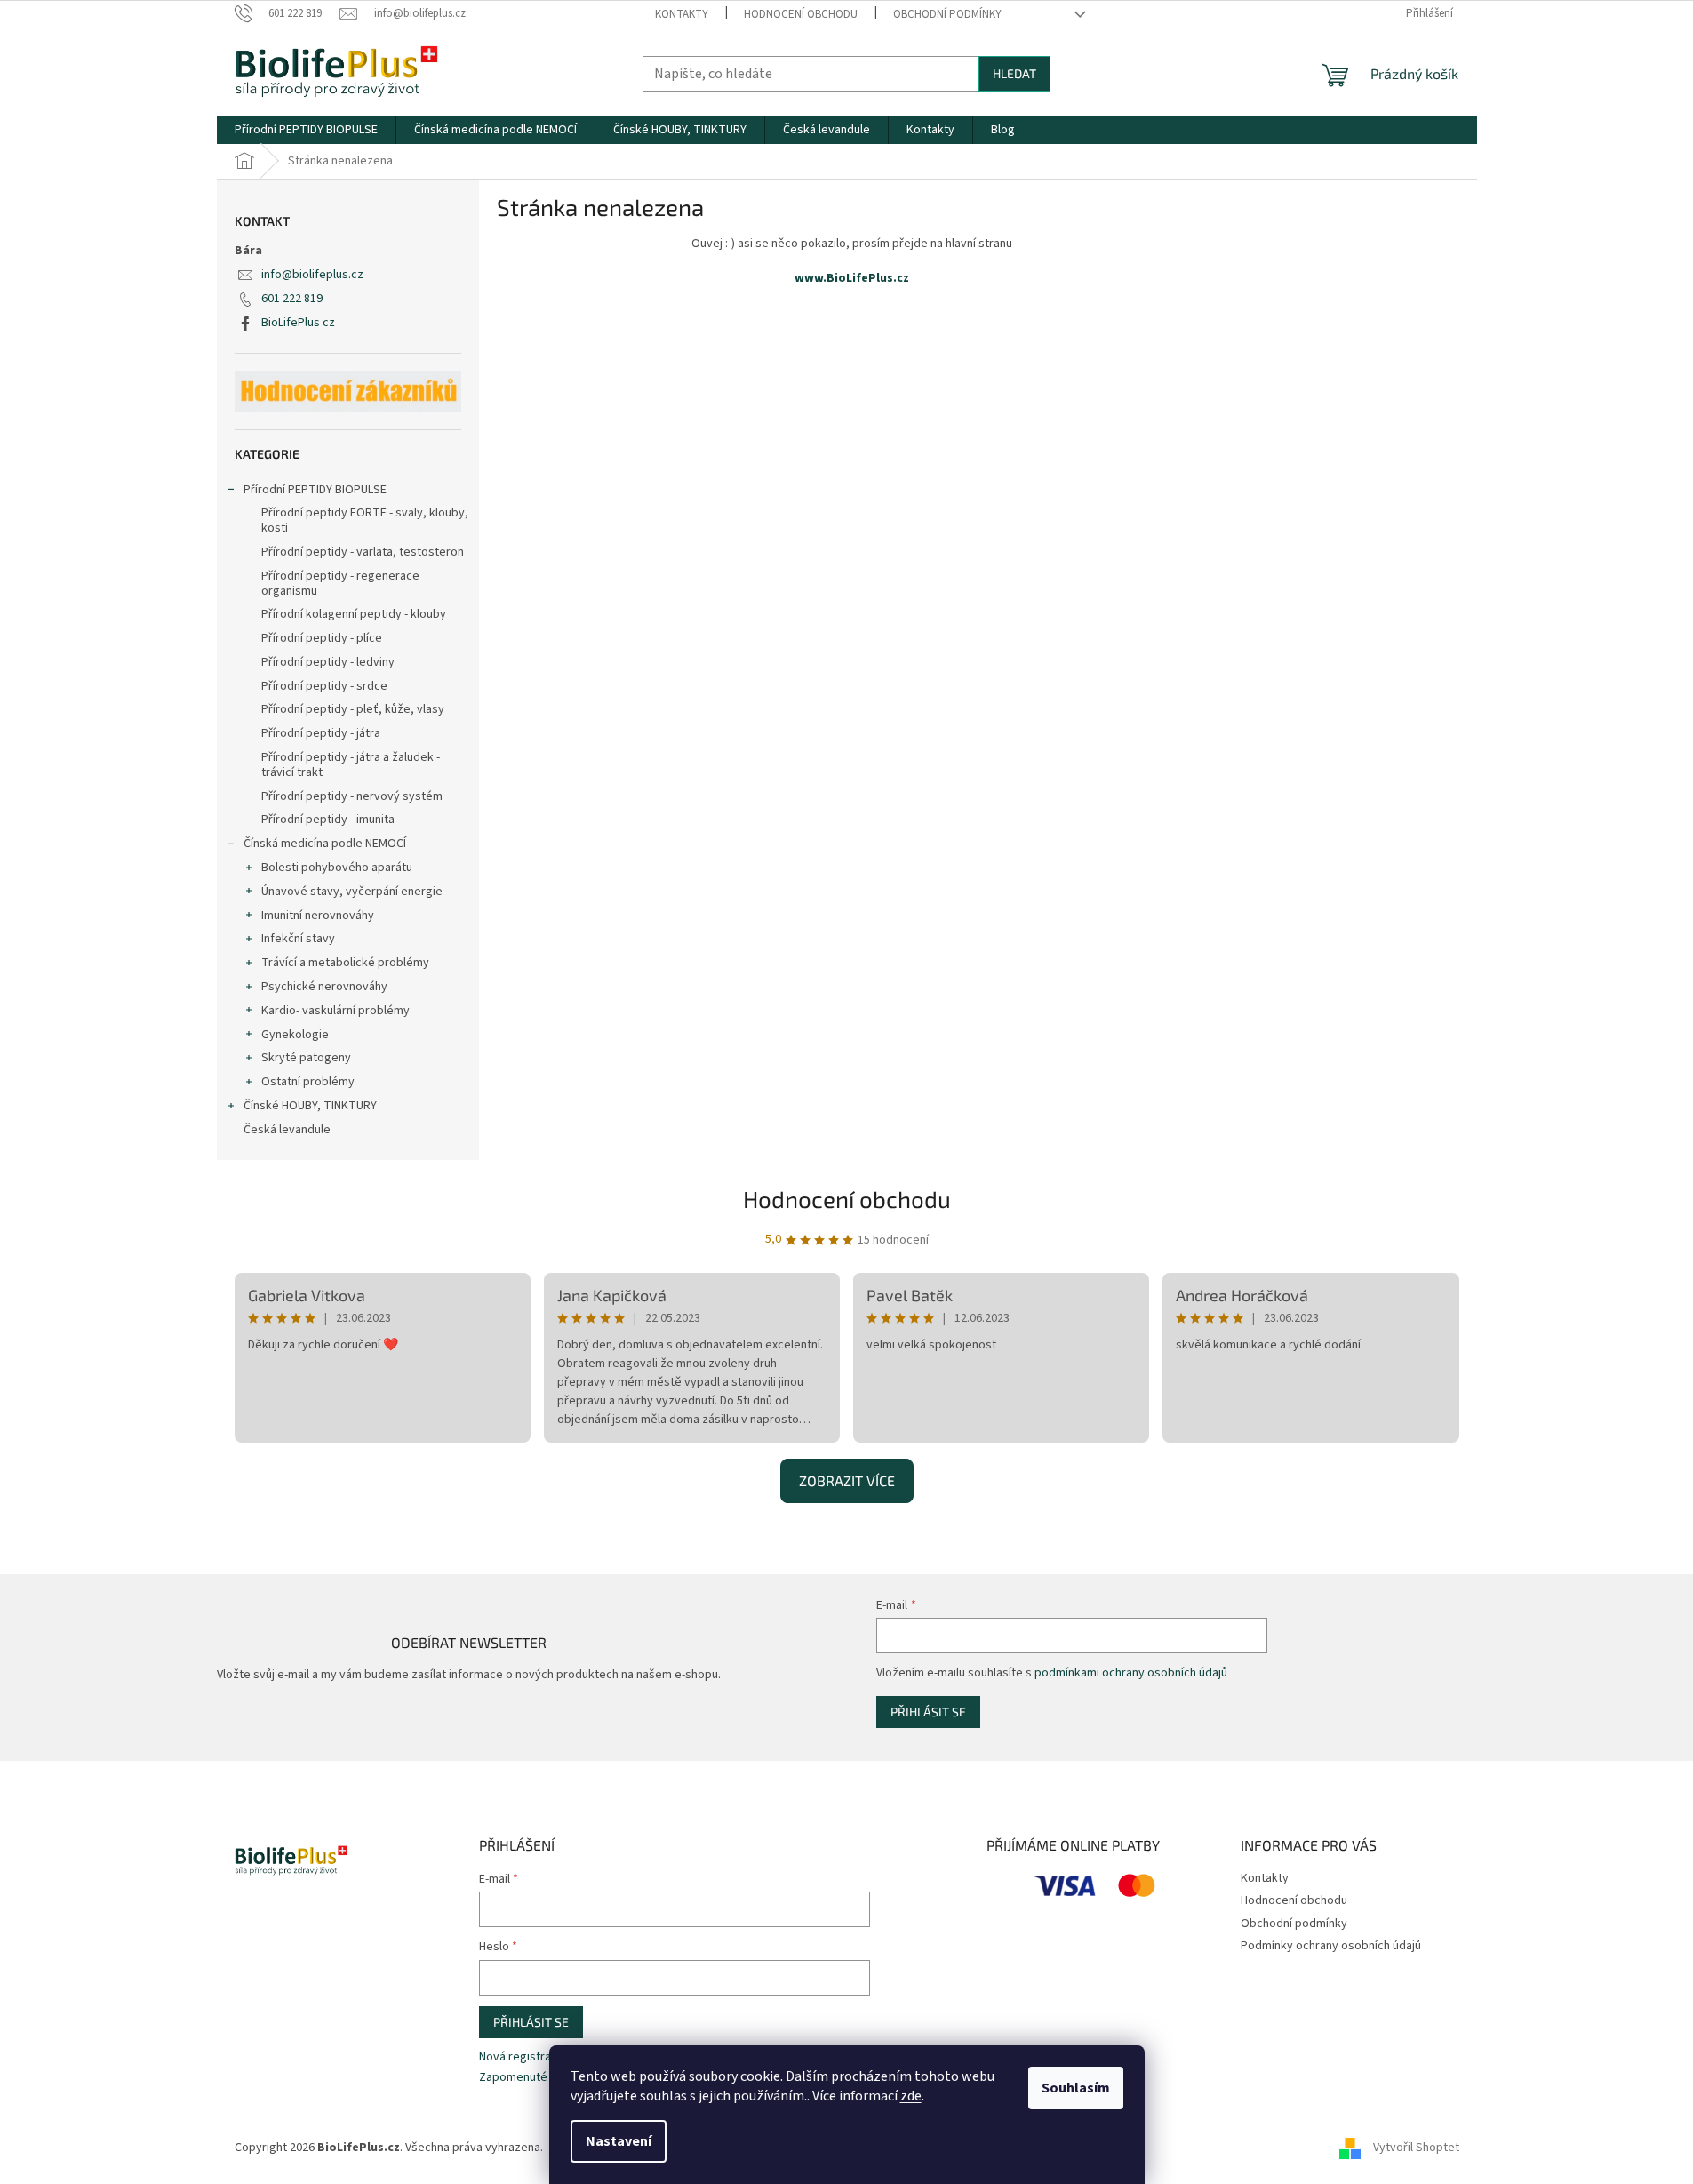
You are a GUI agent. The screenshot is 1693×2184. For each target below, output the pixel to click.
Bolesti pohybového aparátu (337, 868)
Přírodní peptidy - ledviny (328, 662)
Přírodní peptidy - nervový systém (352, 796)
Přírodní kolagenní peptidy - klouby (354, 614)
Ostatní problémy (308, 1082)
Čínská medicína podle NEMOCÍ (325, 844)
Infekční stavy (298, 939)
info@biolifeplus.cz (312, 275)
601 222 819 (292, 299)
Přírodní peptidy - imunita (328, 820)
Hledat (1014, 73)
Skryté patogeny (306, 1058)
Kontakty (682, 14)
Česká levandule (287, 1130)
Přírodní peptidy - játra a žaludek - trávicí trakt (351, 765)
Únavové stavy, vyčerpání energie (352, 892)
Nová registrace (522, 2057)
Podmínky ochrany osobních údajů (1331, 1946)
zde (911, 2096)
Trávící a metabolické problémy (345, 963)
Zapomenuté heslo (529, 2078)
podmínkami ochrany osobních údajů (1131, 1673)
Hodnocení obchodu (801, 14)
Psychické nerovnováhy (324, 987)
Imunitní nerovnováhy (318, 916)
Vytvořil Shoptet (1416, 2148)
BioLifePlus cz (298, 323)
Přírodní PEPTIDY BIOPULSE (315, 490)
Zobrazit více (847, 1480)
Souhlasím (1076, 2088)
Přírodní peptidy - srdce (324, 686)
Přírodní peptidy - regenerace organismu (340, 584)
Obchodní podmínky (947, 14)
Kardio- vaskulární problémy (335, 1011)
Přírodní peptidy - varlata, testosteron (363, 552)
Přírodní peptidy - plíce (322, 638)
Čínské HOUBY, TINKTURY (310, 1106)
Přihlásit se (928, 1712)
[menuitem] (306, 130)
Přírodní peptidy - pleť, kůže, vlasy (353, 709)
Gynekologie (295, 1035)
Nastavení (619, 2141)
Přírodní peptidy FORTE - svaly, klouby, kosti (365, 520)
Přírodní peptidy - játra (321, 733)
